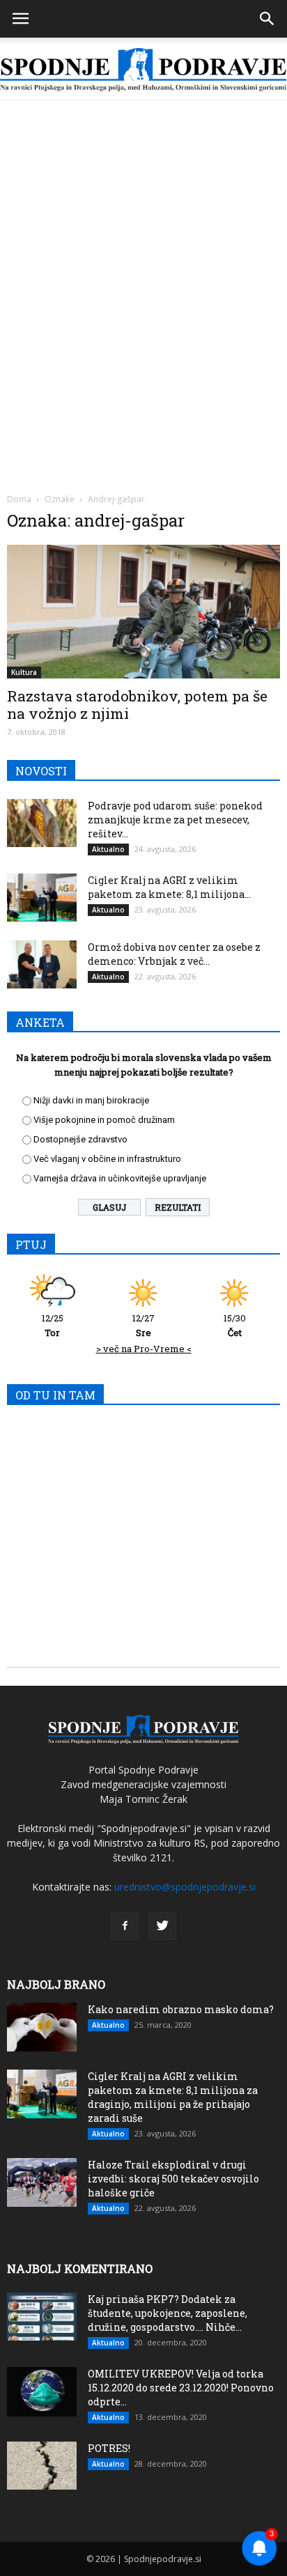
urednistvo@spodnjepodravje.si (185, 1887)
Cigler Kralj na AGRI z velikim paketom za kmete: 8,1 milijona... (169, 887)
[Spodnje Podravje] (143, 70)
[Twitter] (162, 1926)
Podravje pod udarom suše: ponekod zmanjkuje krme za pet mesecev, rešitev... (175, 820)
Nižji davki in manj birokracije (91, 1100)
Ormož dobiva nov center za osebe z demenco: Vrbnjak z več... (174, 954)
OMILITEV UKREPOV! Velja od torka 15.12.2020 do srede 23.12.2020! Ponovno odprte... (181, 2388)
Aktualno (108, 849)
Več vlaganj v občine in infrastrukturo (107, 1159)
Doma (19, 499)
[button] (267, 19)
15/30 (235, 1325)
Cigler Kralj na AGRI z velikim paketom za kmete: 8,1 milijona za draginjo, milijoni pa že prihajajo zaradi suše (173, 2097)
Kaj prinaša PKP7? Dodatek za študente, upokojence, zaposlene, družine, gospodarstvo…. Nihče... (168, 2313)
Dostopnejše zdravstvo (80, 1139)
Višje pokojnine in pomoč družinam (104, 1120)
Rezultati (178, 1207)
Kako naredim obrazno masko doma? (181, 2009)
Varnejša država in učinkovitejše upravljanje (120, 1178)
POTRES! (109, 2448)
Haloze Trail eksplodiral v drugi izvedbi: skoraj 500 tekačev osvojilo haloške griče (173, 2179)
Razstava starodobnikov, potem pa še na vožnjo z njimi (137, 705)
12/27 (143, 1325)
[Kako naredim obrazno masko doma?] (42, 2027)
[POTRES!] (42, 2466)
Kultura (24, 672)
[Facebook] (125, 1926)
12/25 (53, 1325)
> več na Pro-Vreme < (144, 1349)
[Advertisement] (143, 251)
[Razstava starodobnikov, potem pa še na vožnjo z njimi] (143, 612)
